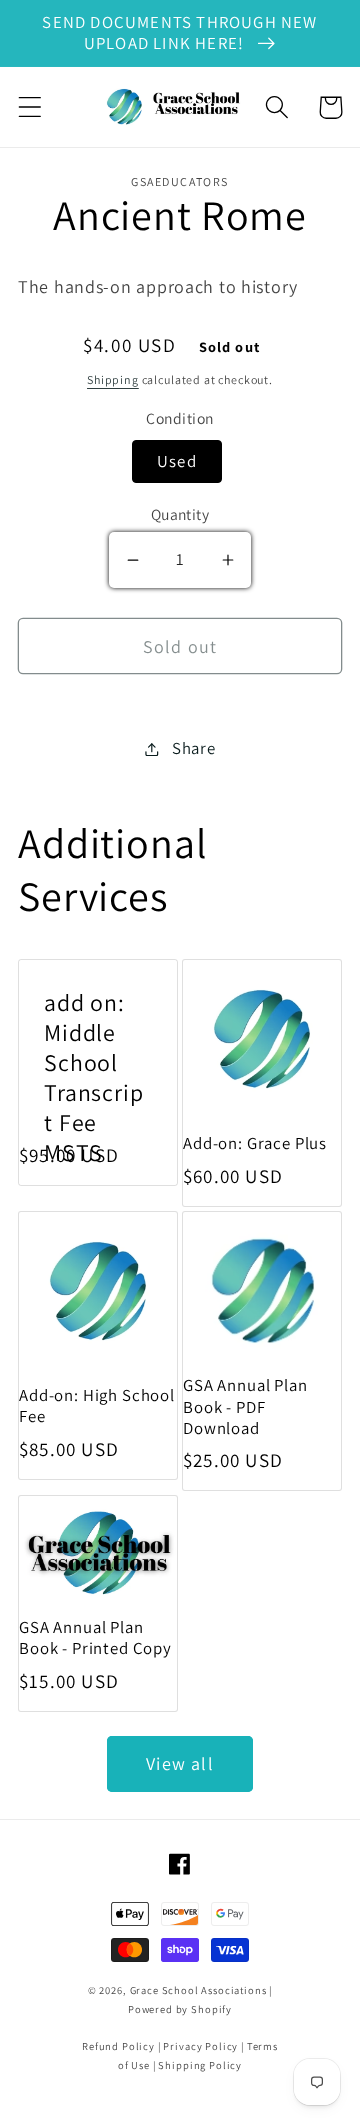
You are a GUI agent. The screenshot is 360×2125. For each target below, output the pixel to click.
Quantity (180, 514)
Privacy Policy (200, 2046)
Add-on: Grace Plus (255, 1143)
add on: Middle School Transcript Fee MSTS (94, 1077)
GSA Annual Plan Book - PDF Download (245, 1406)
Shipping (113, 379)
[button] (30, 107)
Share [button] (193, 748)
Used (177, 461)
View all (180, 1763)
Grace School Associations (198, 1990)
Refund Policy (118, 2046)
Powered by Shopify (180, 2009)
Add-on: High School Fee (97, 1406)
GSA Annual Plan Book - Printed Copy (95, 1638)
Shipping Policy (200, 2065)
